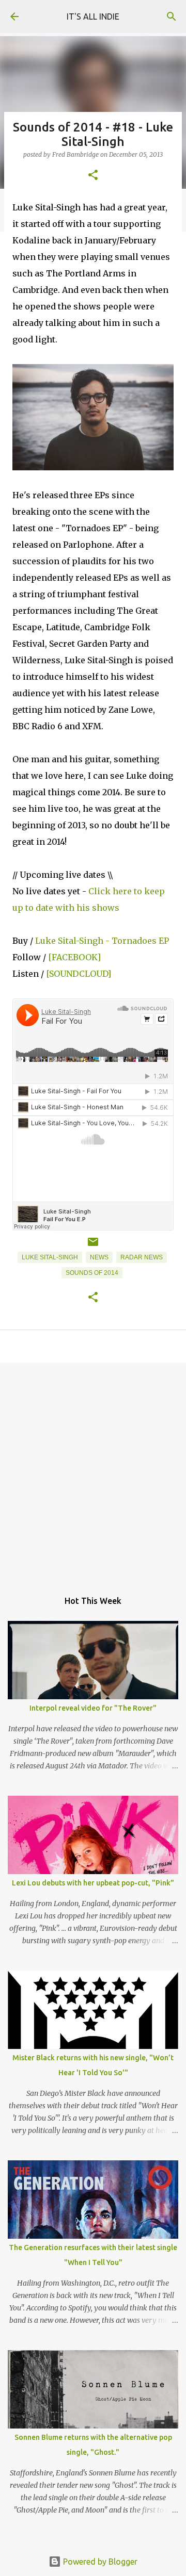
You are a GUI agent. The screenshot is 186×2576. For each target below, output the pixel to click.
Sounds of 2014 (92, 1273)
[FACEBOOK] (74, 957)
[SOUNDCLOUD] (79, 974)
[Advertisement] (93, 1471)
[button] (93, 176)
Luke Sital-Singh (50, 1257)
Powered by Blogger (99, 2562)
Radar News (142, 1257)
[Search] (172, 17)
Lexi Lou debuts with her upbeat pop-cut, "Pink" (93, 1883)
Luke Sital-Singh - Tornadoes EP (102, 941)
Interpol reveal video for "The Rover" (93, 1708)
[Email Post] (93, 1246)
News (99, 1257)
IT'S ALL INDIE (93, 17)
